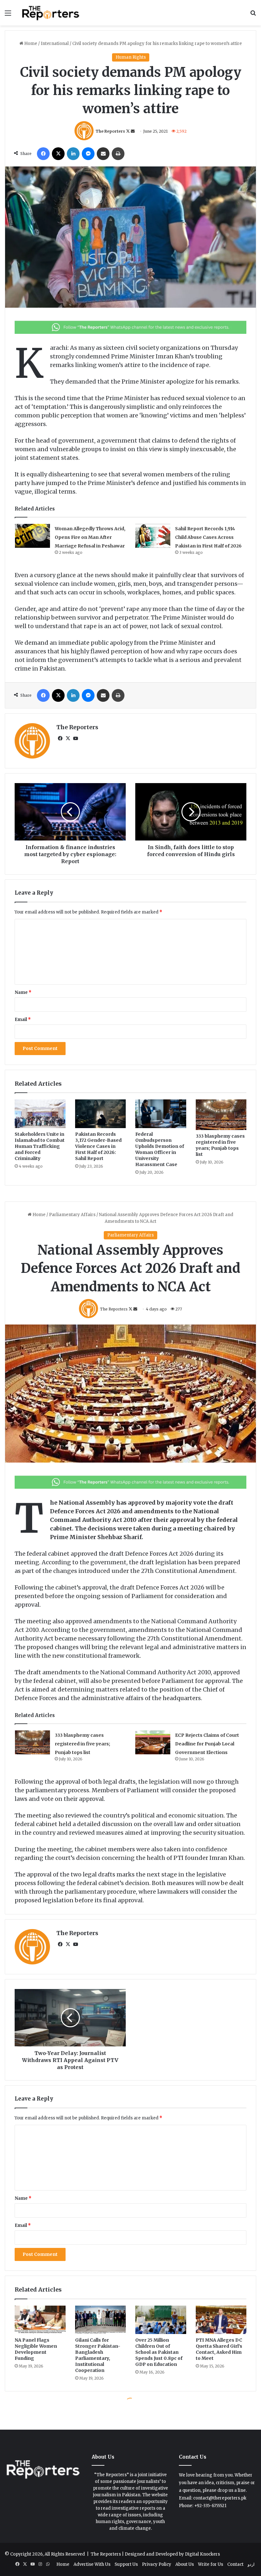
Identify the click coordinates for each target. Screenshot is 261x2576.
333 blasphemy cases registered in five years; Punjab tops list (220, 1145)
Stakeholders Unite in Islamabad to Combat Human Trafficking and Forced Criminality (40, 1146)
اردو (251, 2564)
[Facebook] (43, 154)
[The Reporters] (51, 13)
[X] (58, 154)
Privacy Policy (157, 2564)
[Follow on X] (128, 131)
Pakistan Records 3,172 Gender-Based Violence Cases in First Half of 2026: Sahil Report (98, 1146)
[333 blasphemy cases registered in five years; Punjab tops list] (221, 1115)
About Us (185, 2564)
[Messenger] (88, 154)
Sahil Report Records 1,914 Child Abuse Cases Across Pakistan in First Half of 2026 (208, 537)
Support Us (126, 2564)
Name (23, 992)
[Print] (118, 154)
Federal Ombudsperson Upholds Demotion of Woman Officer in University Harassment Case (160, 1149)
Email (23, 1020)
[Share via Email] (103, 154)
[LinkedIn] (73, 154)
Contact (235, 2564)
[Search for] (253, 15)
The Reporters (110, 131)
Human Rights (131, 57)
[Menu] (8, 15)
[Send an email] (133, 131)
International (55, 44)
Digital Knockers (202, 2554)
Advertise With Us (92, 2564)
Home (30, 44)
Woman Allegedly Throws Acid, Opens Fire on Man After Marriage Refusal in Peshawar (90, 537)
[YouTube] (75, 738)
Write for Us (211, 2564)
